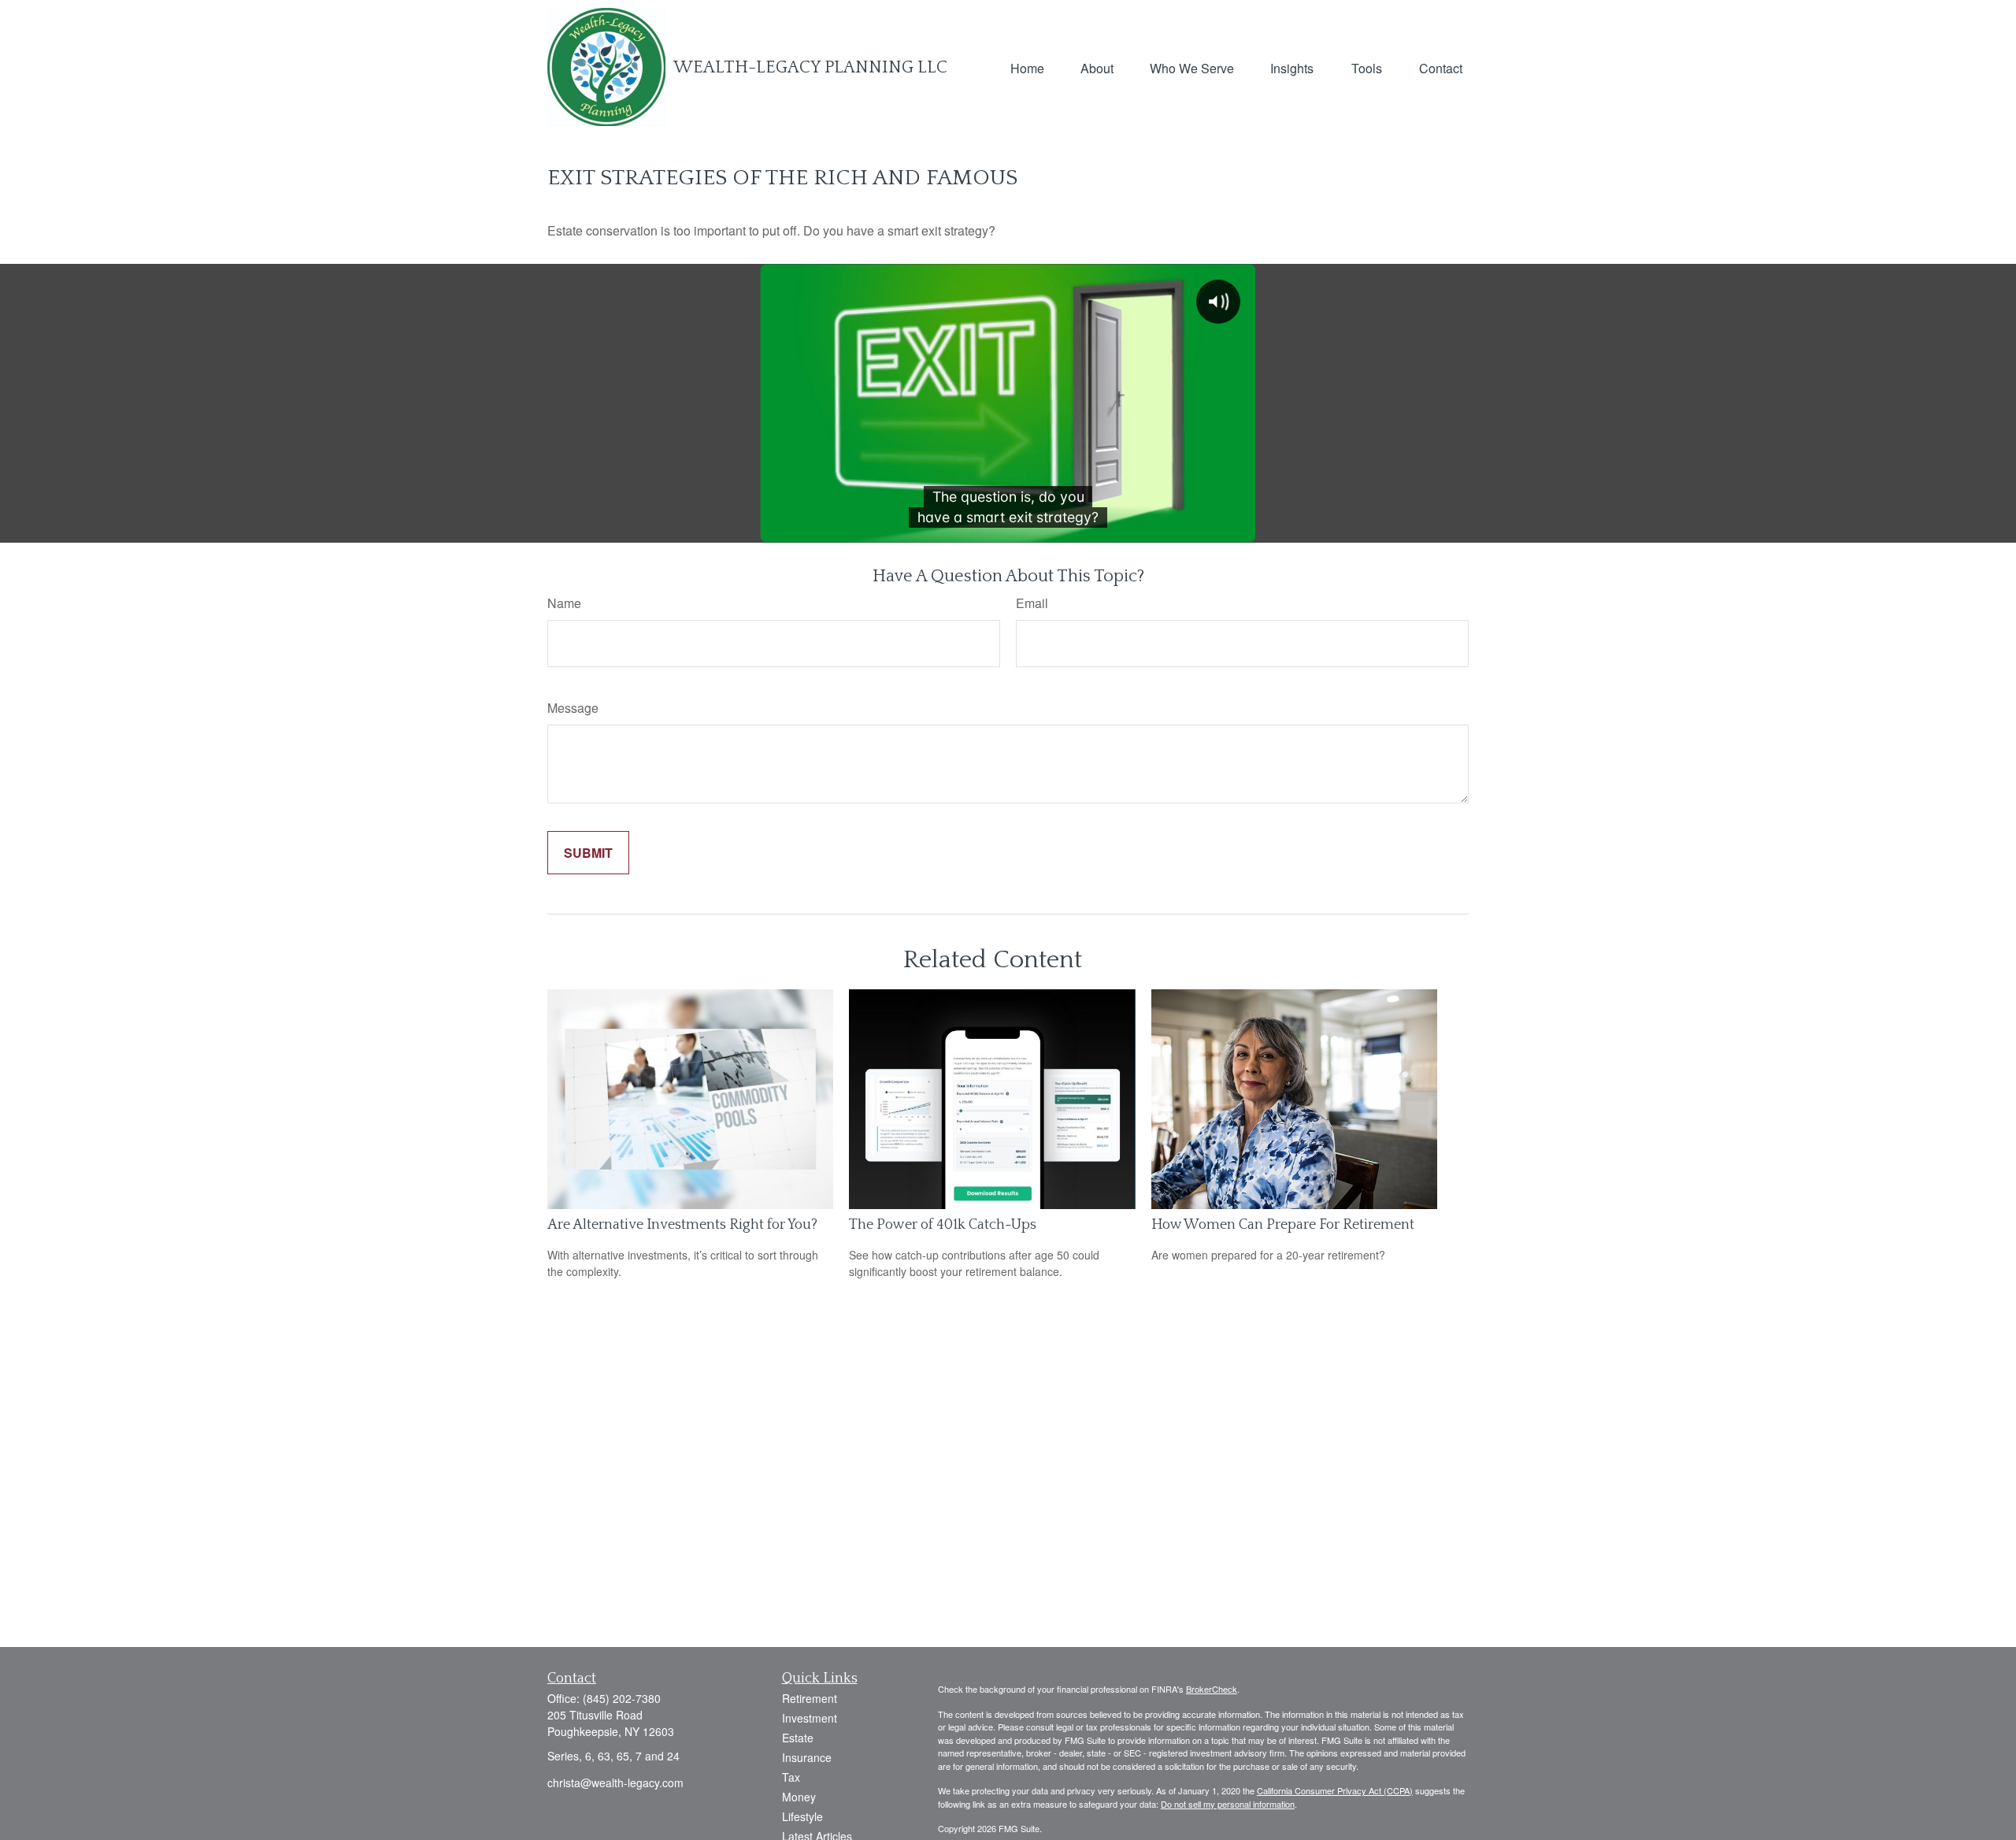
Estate (798, 1738)
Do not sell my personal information (1228, 1804)
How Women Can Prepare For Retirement (1283, 1225)
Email (1032, 603)
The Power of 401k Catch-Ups (943, 1225)
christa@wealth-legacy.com (615, 1782)
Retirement (810, 1698)
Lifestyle (802, 1816)
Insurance (807, 1757)
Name (564, 603)
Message (573, 708)
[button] (1027, 67)
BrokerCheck (1212, 1689)
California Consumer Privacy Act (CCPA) (1335, 1790)
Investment (810, 1718)
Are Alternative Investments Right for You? (682, 1225)
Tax (791, 1777)
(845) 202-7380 (622, 1698)
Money (799, 1797)
